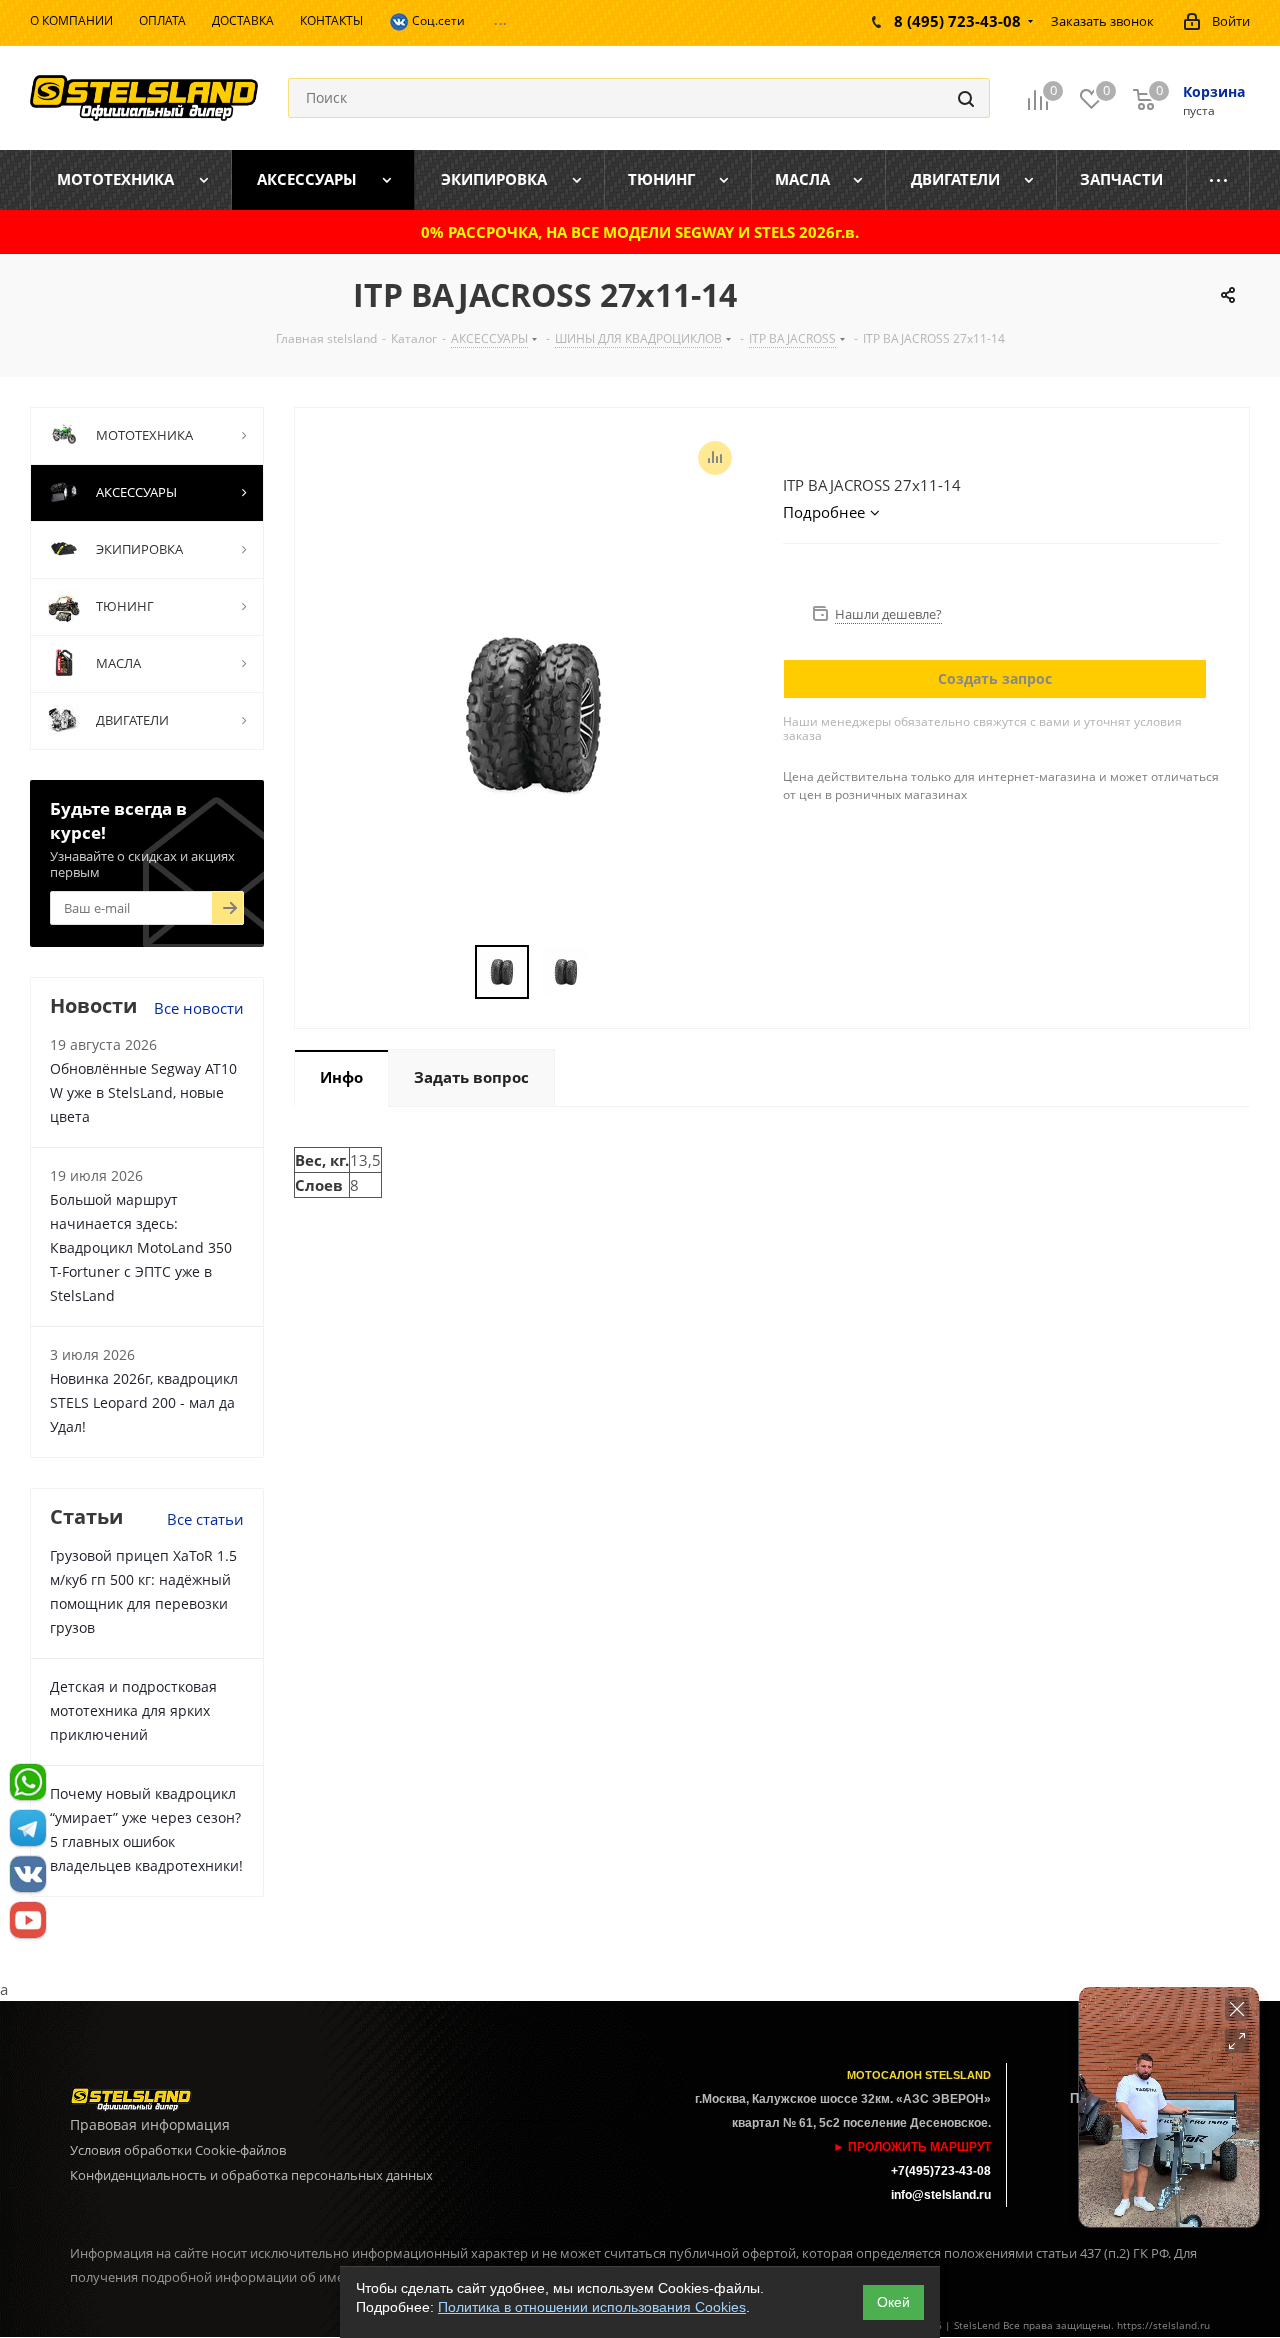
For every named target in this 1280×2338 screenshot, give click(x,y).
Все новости (199, 1008)
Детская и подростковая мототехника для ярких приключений (133, 1710)
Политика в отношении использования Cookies (592, 2307)
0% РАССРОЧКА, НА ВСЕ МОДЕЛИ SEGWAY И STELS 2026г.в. (640, 232)
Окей (893, 2302)
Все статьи (205, 1519)
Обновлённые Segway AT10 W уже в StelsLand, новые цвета (143, 1092)
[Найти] (966, 98)
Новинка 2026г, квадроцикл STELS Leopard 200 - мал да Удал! (144, 1402)
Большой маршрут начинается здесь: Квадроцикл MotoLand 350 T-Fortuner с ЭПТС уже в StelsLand (141, 1247)
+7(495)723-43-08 (941, 2171)
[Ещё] (1218, 180)
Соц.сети (437, 20)
